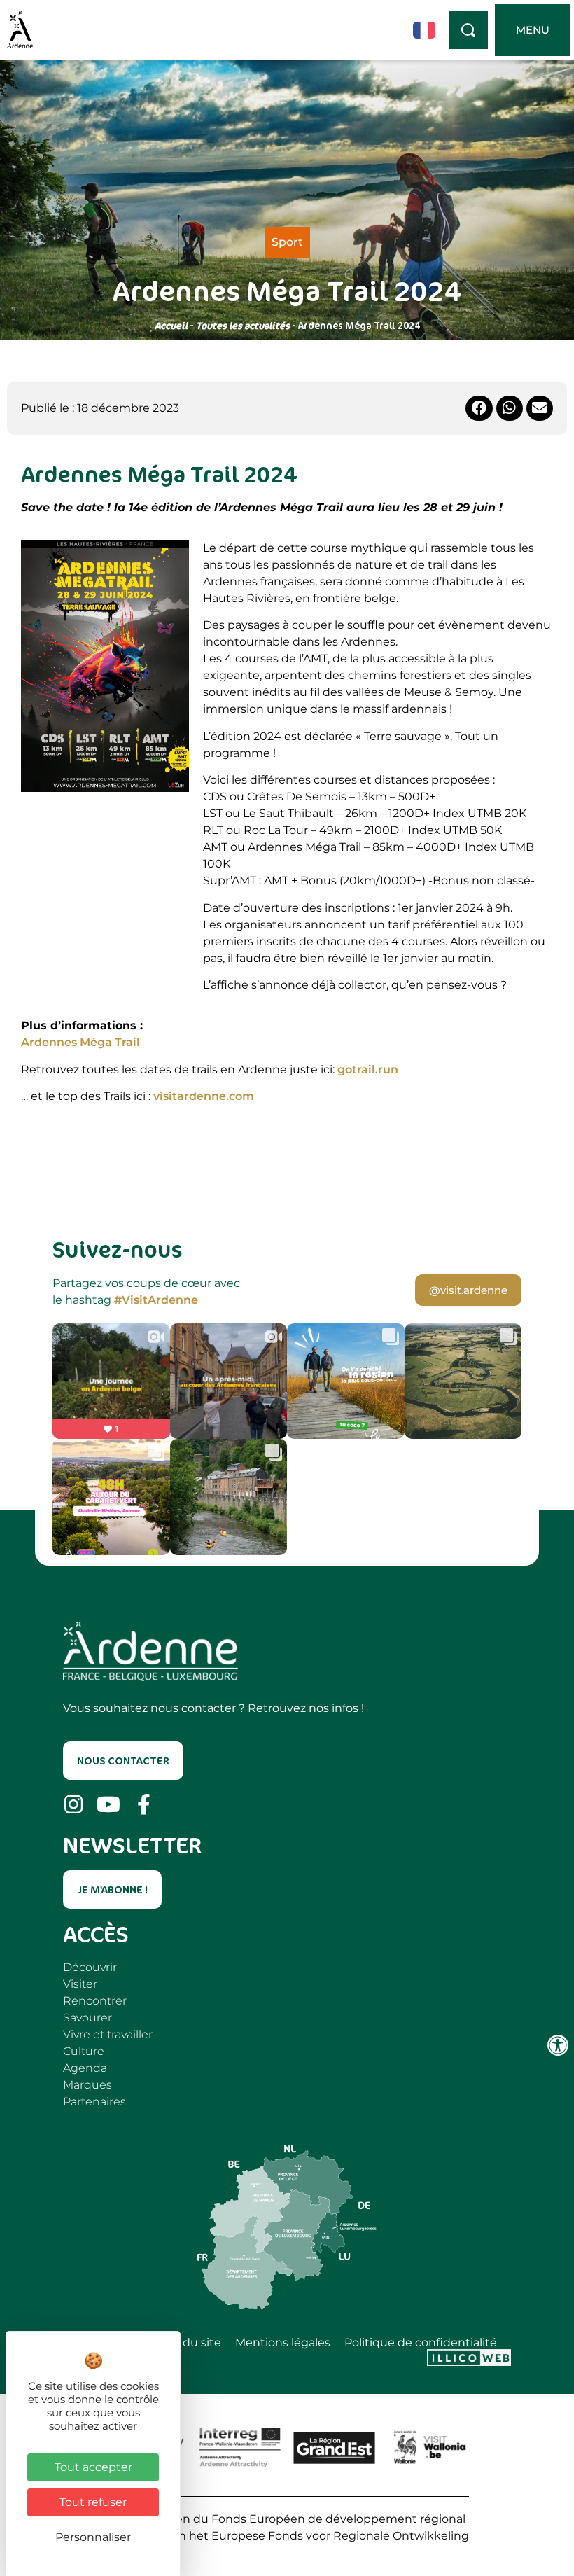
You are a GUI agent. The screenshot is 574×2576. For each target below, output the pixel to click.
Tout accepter (93, 2467)
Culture (84, 2051)
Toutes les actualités (243, 325)
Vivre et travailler (108, 2034)
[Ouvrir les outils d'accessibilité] (558, 2045)
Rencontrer (95, 2001)
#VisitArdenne (156, 1300)
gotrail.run (368, 1070)
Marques (87, 2085)
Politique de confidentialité (421, 2343)
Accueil (171, 325)
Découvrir (90, 1967)
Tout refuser (93, 2502)
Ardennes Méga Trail (80, 1042)
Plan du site (188, 2343)
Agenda (85, 2068)
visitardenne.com (204, 1096)
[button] (479, 408)
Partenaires (94, 2102)
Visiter (80, 1984)
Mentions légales (283, 2343)
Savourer (87, 2018)
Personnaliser (93, 2537)
